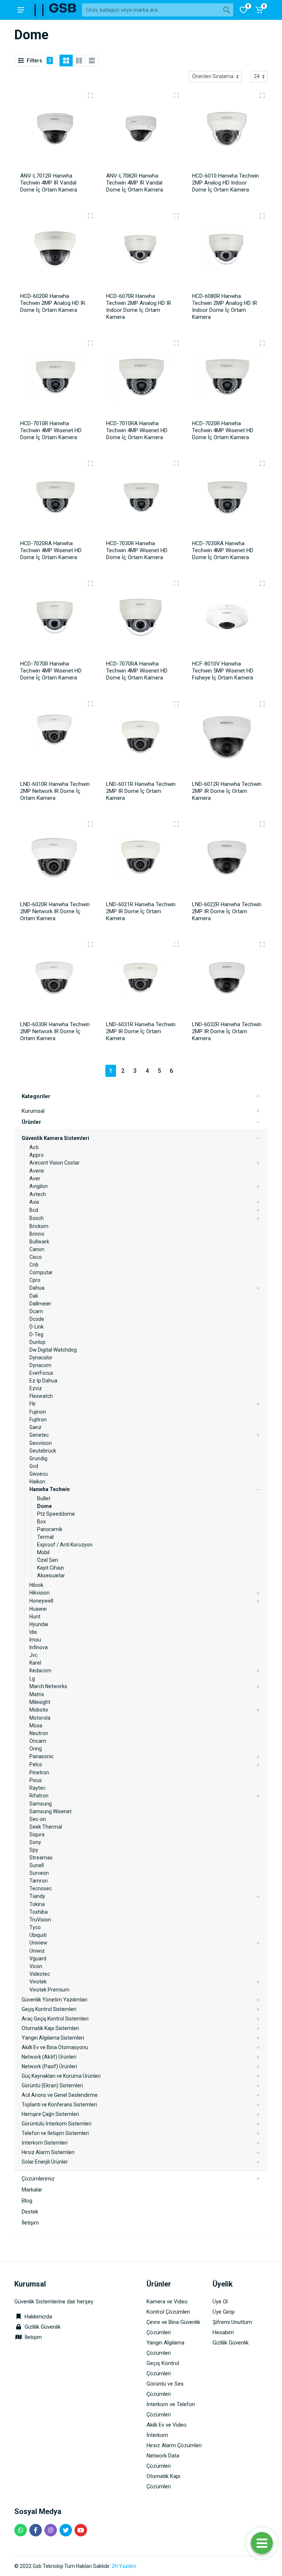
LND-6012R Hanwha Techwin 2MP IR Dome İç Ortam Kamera (227, 791)
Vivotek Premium (49, 1990)
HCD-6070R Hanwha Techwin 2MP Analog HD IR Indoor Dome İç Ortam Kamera (139, 307)
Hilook (36, 1585)
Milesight (40, 1702)
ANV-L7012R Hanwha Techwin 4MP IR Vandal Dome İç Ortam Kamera (49, 183)
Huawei (38, 1609)
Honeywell (41, 1601)
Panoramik (50, 1529)
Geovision (41, 1443)
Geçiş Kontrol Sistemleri (49, 2009)
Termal (45, 1537)
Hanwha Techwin (50, 1489)
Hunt (35, 1617)
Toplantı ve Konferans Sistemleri (59, 2105)
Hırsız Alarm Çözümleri (174, 2445)
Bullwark (39, 1242)
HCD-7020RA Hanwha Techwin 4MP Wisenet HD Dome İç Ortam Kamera (51, 550)
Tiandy (37, 1896)
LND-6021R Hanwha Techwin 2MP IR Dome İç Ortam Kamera (141, 911)
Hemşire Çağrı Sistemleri (50, 2114)
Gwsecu (39, 1474)
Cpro (35, 1280)
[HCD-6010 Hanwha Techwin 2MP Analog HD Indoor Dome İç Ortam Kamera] (227, 131)
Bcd (34, 1210)
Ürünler (31, 1122)
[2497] (176, 463)
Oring (36, 1749)
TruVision (40, 1920)
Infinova (39, 1647)
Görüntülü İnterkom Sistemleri (57, 2124)
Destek (30, 2212)
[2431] (262, 463)
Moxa (36, 1726)
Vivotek (38, 1982)
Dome (44, 1506)
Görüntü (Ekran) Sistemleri (52, 2085)
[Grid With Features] (79, 61)
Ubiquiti (38, 1935)
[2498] (90, 583)
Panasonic (41, 1756)
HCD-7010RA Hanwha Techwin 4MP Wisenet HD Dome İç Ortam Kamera (137, 430)
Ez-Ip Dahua (43, 1381)
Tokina (37, 1904)
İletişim (30, 2223)
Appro (37, 1155)
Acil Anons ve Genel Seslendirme (60, 2095)
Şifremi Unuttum (232, 2322)
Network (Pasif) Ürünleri (49, 2066)
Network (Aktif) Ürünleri (49, 2057)
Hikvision (39, 1593)
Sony (35, 1842)
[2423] (90, 95)
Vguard (38, 1959)
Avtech (38, 1194)
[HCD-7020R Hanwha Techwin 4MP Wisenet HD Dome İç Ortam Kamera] (227, 379)
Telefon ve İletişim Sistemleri (55, 2133)
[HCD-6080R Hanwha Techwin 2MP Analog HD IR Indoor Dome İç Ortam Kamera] (227, 252)
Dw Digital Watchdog (53, 1350)
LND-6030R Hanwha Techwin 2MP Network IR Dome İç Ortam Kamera (55, 1031)
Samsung (41, 1804)
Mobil (43, 1552)
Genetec (39, 1435)
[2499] (90, 704)
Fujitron (38, 1420)
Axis (34, 1202)
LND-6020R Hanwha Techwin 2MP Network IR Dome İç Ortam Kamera (55, 911)
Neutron (39, 1733)
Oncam (38, 1741)
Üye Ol (220, 2302)
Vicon (36, 1966)
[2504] (176, 944)
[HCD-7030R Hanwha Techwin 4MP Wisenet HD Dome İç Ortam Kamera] (141, 499)
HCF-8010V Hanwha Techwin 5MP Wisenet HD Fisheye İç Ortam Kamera (223, 671)
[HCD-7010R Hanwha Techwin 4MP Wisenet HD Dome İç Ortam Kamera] (55, 379)
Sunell (37, 1865)
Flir (33, 1404)
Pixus (36, 1780)
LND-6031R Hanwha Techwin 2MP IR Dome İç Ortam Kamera (141, 1031)
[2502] (176, 824)
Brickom (39, 1226)
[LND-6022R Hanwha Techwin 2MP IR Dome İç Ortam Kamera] (227, 860)
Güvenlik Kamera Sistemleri (55, 1138)
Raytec (37, 1788)
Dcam (36, 1311)
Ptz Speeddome (56, 1514)
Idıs (33, 1632)
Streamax (41, 1858)
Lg (32, 1679)
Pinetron (39, 1772)
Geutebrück (43, 1451)
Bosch (37, 1218)
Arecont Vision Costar (55, 1163)
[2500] (176, 704)
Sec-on (38, 1819)
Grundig (38, 1458)
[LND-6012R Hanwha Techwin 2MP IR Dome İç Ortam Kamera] (227, 740)
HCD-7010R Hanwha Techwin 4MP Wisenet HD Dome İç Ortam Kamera (51, 430)
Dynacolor (41, 1358)
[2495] (90, 343)
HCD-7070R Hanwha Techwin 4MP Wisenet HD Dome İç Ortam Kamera (51, 671)
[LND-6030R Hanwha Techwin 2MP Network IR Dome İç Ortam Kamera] (55, 980)
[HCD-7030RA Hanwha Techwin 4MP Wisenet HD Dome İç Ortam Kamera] (227, 499)
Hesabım (223, 2332)
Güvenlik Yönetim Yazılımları (55, 2000)
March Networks (48, 1686)
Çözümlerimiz (38, 2179)
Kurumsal (33, 1111)
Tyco (35, 1927)
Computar (41, 1272)
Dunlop (37, 1342)
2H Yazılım (124, 2566)
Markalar (32, 2190)
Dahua (37, 1288)
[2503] (90, 944)
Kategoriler (36, 1096)
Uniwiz (37, 1951)
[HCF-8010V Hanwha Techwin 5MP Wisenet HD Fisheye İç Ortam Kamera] (227, 619)
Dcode (37, 1319)
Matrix (37, 1694)
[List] (92, 61)
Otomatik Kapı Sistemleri (50, 2028)
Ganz (35, 1427)
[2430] (90, 463)
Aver (35, 1178)
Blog (27, 2201)
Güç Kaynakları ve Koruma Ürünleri (61, 2076)
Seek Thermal (46, 1827)
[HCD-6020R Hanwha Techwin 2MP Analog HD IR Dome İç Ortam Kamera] (55, 252)
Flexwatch (41, 1396)
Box (41, 1522)
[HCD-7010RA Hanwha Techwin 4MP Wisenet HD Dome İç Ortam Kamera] (141, 379)
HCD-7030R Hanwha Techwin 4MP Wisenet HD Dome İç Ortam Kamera (137, 550)
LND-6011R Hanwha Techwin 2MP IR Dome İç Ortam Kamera (141, 791)
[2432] (176, 583)
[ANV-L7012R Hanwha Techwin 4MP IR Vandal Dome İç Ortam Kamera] (55, 131)
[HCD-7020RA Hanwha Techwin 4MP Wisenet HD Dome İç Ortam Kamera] (55, 499)
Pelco (36, 1764)
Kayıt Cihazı (50, 1568)
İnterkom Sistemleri (45, 2143)
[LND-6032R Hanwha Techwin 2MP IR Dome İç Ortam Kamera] (227, 980)
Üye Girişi (224, 2312)
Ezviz (36, 1388)
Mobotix (39, 1710)
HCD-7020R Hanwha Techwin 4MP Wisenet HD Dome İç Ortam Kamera (223, 430)
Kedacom (40, 1670)
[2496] (262, 343)
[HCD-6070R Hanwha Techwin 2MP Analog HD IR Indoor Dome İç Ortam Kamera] (141, 252)
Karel (35, 1663)
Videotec (40, 1974)
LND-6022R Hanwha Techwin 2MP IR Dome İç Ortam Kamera (227, 911)
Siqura (37, 1834)
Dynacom (40, 1365)
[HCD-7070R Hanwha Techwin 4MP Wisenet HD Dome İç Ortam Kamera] (55, 619)
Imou (35, 1640)
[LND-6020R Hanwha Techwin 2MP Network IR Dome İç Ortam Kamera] (55, 860)
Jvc (33, 1655)
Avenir (37, 1171)
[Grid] (66, 61)
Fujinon (38, 1412)
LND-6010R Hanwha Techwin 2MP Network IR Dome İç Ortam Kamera (55, 791)
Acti (34, 1147)
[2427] (176, 216)
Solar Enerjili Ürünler (45, 2162)
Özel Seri (48, 1560)
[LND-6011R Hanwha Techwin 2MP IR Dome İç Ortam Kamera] (141, 740)
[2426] (90, 216)
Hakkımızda (38, 2317)
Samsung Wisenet (50, 1811)
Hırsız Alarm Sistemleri (48, 2152)
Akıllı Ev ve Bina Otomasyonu (55, 2047)
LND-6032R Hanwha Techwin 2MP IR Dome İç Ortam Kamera (227, 1031)
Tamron (39, 1881)
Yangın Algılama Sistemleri (53, 2038)
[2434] (262, 704)
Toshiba (39, 1912)
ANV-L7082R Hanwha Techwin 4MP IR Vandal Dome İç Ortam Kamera (135, 183)
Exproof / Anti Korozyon (65, 1545)
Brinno (37, 1234)
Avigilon (39, 1186)
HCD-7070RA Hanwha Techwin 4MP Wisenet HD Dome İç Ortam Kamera (137, 671)
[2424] (176, 95)
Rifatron (39, 1796)
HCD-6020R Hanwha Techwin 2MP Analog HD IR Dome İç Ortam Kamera (53, 303)
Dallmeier (40, 1304)
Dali (34, 1296)
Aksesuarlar (51, 1575)
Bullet (44, 1498)
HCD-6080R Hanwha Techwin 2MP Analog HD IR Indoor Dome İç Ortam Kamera (225, 307)
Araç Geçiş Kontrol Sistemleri (55, 2019)
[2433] (262, 583)
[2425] (262, 95)
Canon (37, 1249)
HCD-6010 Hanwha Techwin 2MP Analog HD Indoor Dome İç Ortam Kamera (225, 183)
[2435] (262, 824)
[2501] (90, 824)
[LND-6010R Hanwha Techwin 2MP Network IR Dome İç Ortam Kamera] (55, 740)
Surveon (39, 1873)
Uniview (38, 1943)
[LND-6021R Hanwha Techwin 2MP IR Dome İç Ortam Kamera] (141, 860)
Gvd (34, 1466)
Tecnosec (41, 1888)
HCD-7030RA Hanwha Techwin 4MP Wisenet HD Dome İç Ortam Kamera (223, 550)
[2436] (262, 944)
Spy (34, 1850)
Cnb (34, 1265)
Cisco (36, 1257)
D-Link (37, 1327)
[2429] (176, 343)
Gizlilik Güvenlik (43, 2327)
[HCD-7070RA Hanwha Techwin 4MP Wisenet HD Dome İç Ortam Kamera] (141, 619)
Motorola (40, 1718)
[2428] (262, 216)
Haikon (37, 1482)
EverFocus (41, 1373)
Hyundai (39, 1624)
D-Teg (36, 1334)
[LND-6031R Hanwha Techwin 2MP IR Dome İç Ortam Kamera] (141, 980)
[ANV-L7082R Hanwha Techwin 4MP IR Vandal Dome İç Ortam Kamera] (141, 131)
